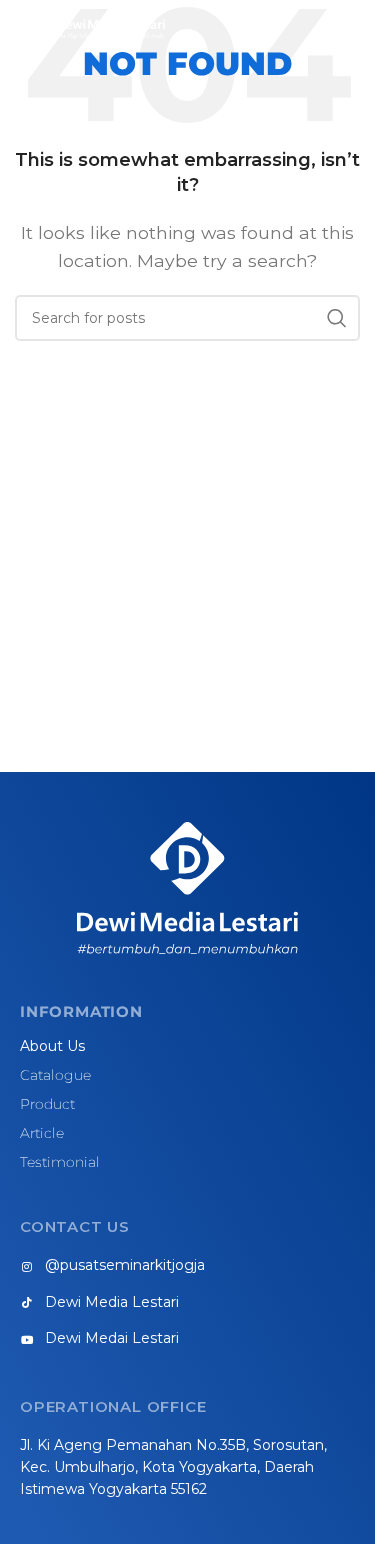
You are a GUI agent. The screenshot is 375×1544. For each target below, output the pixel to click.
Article (42, 1133)
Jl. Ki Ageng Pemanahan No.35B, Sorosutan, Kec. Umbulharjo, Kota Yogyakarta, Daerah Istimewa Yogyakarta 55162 (173, 1467)
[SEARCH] (337, 318)
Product (47, 1104)
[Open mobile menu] (350, 30)
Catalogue (55, 1075)
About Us (52, 1046)
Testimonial (60, 1162)
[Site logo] (90, 28)
